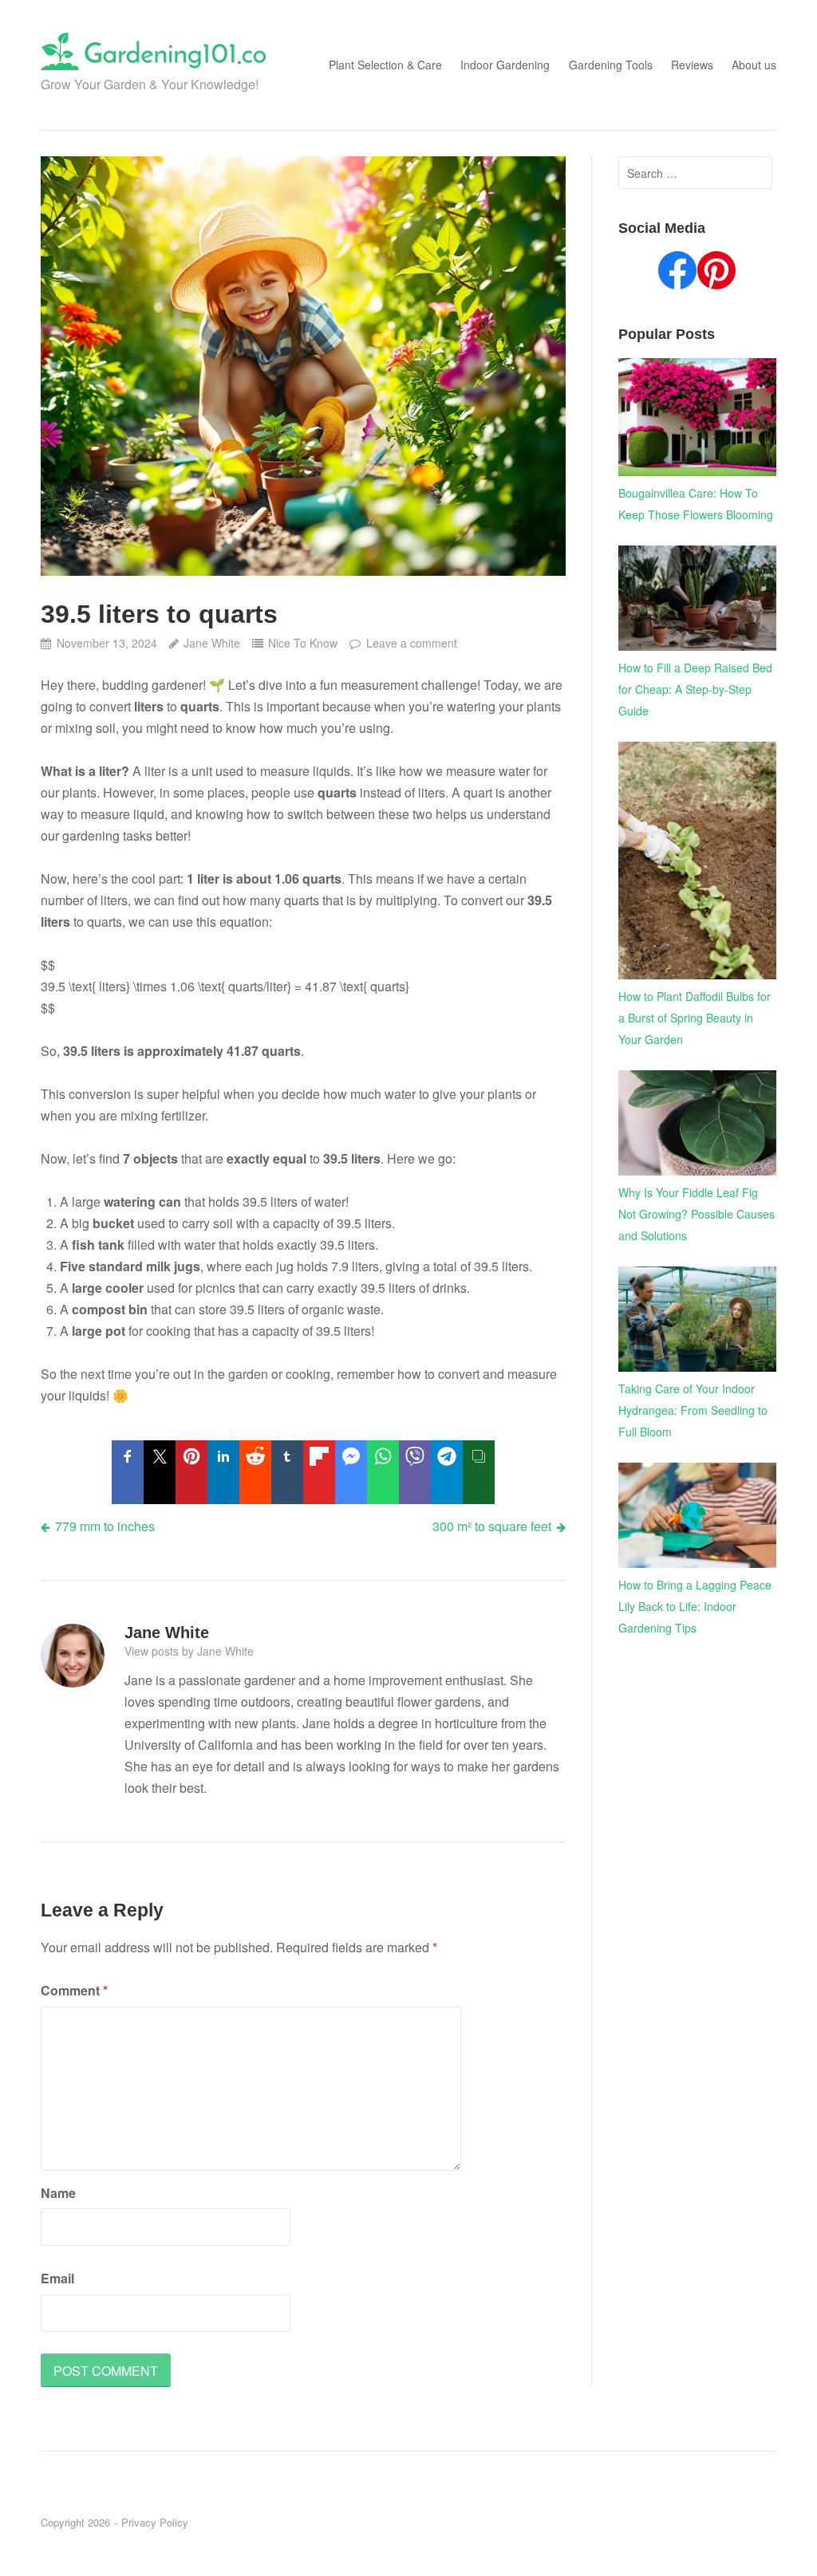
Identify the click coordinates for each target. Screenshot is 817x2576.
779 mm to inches (105, 1526)
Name (58, 2193)
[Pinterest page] (716, 274)
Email (57, 2278)
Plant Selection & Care (385, 65)
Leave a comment (411, 643)
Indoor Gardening (505, 65)
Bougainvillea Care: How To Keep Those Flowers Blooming (696, 504)
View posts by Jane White (189, 1651)
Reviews (692, 65)
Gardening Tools (611, 65)
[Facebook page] (677, 274)
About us (754, 65)
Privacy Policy (155, 2522)
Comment (74, 1990)
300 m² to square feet (492, 1526)
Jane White (212, 643)
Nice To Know (303, 643)
